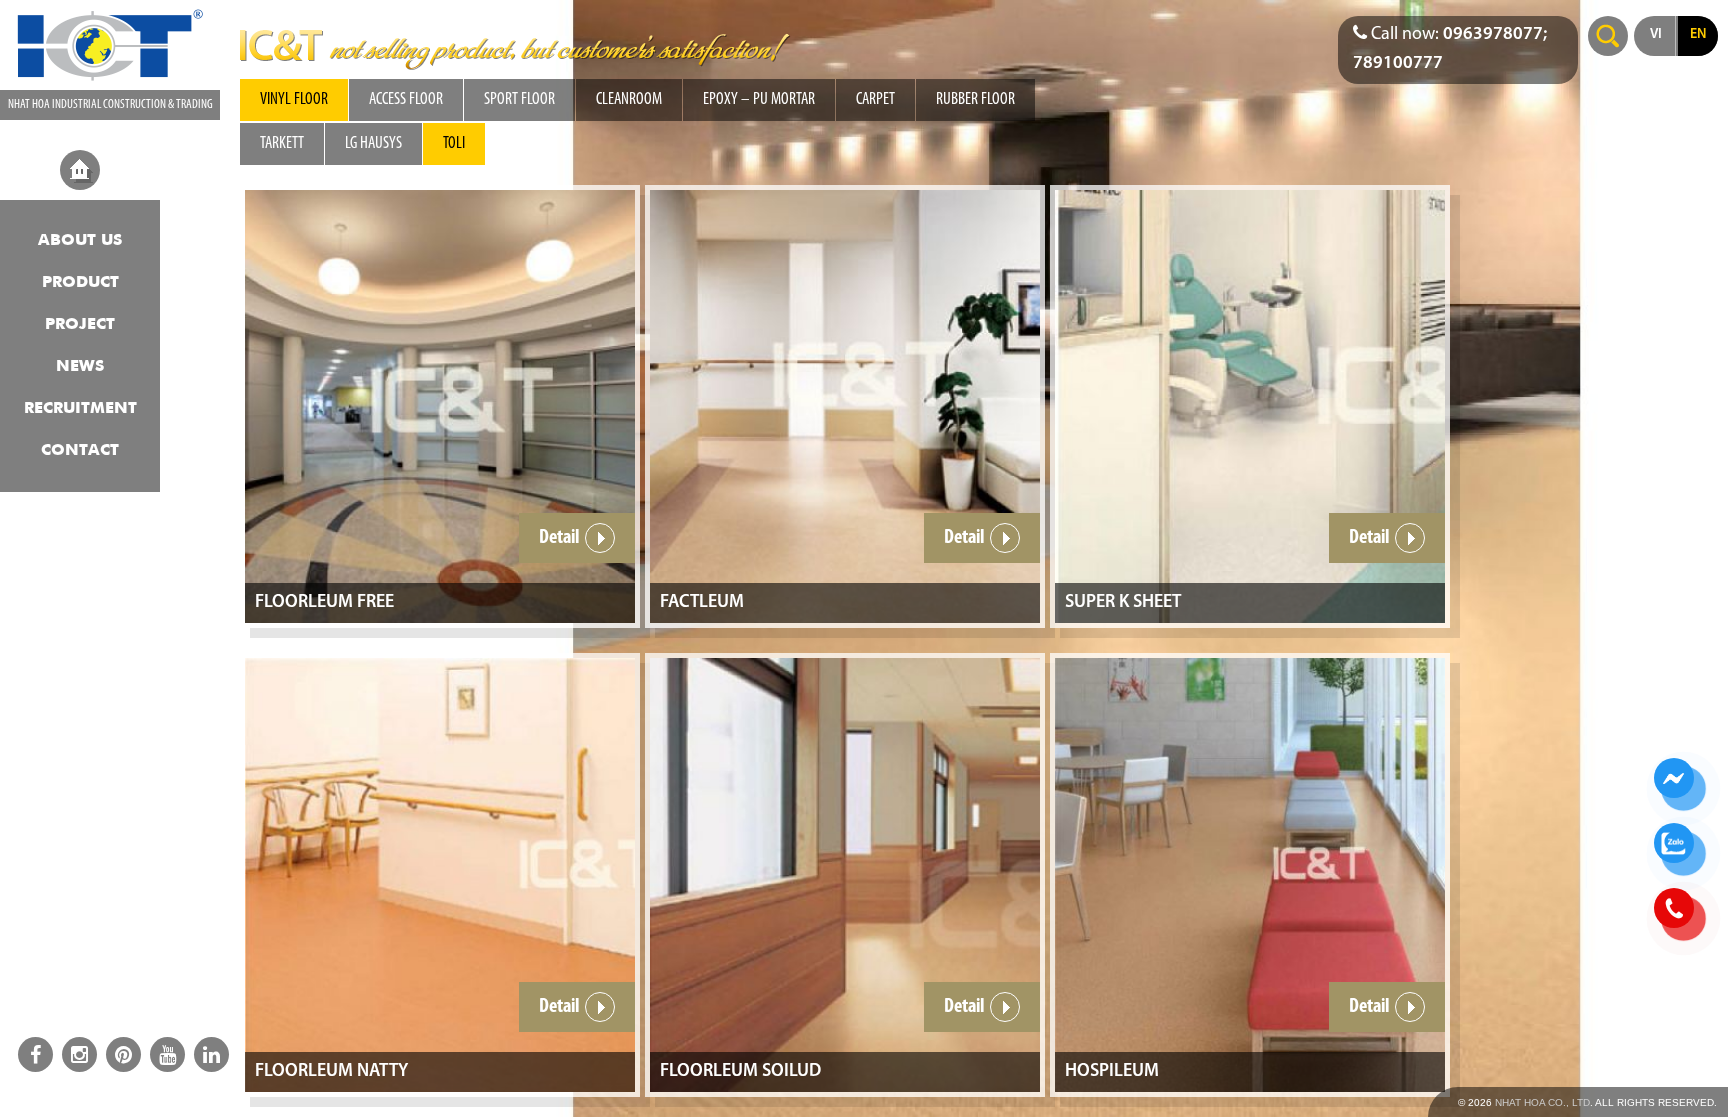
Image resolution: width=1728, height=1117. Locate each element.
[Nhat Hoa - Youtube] (167, 1054)
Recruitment (80, 409)
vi (1656, 34)
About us (80, 241)
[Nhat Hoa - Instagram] (79, 1054)
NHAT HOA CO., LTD (1542, 1102)
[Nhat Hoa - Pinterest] (123, 1054)
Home (80, 170)
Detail (559, 538)
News (80, 367)
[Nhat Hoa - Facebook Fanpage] (35, 1054)
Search (1608, 36)
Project (80, 325)
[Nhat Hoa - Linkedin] (211, 1054)
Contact (80, 451)
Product (80, 283)
